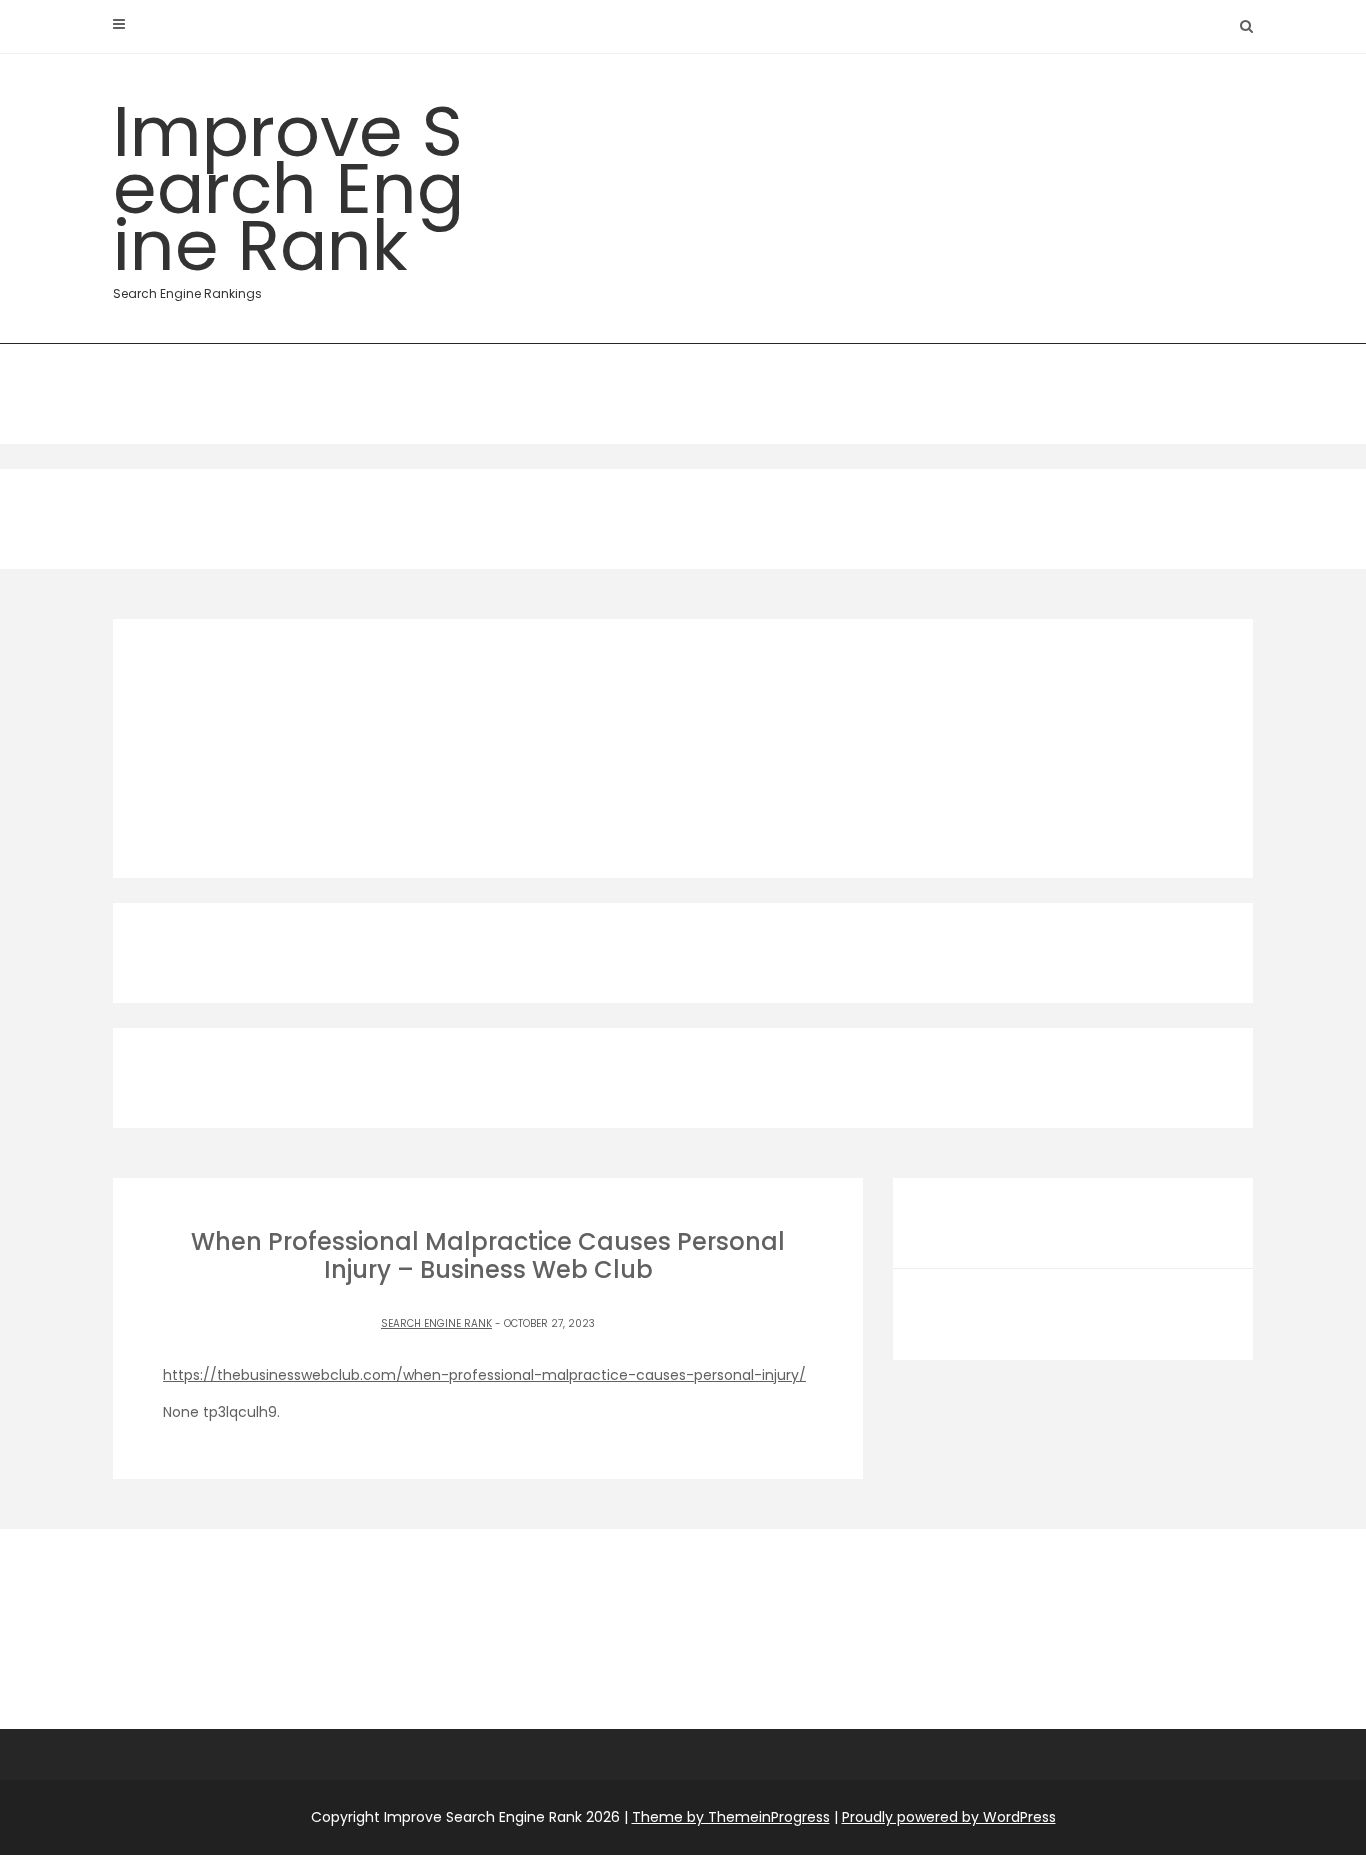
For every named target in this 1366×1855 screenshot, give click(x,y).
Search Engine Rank (436, 1323)
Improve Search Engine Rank (288, 192)
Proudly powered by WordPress (949, 1817)
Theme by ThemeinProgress (731, 1817)
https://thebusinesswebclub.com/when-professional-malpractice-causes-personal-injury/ (484, 1375)
